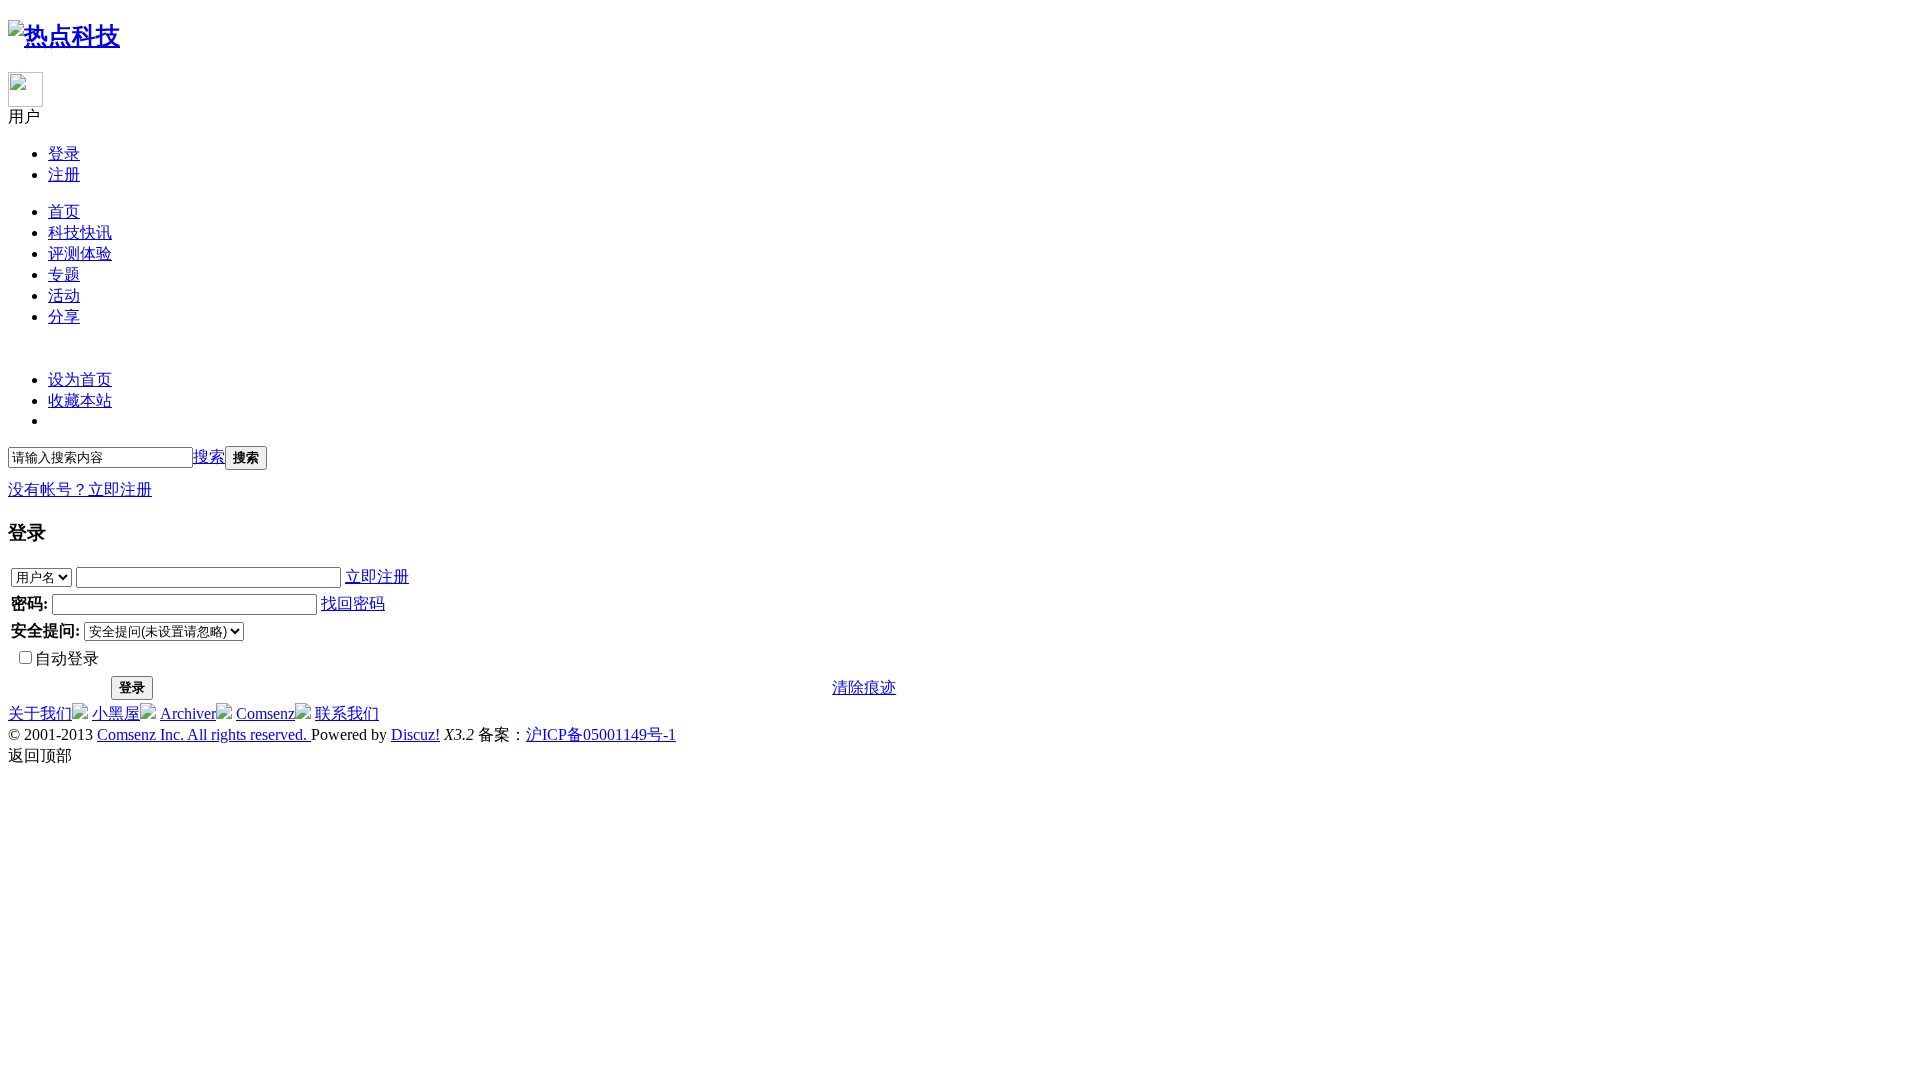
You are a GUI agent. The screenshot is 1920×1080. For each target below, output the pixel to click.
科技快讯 (80, 232)
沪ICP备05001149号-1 (601, 734)
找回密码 (353, 603)
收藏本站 (80, 400)
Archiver (188, 713)
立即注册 (120, 489)
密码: (29, 603)
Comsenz (265, 713)
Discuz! (415, 734)
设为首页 (80, 379)
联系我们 (347, 713)
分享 (64, 316)
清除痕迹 (864, 687)
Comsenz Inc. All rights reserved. (204, 734)
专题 (64, 274)
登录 (64, 153)
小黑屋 (116, 713)
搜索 (209, 456)
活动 (64, 295)
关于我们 (40, 713)
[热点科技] (64, 36)
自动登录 (67, 658)
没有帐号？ (48, 489)
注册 (64, 174)
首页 (64, 211)
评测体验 (80, 253)
